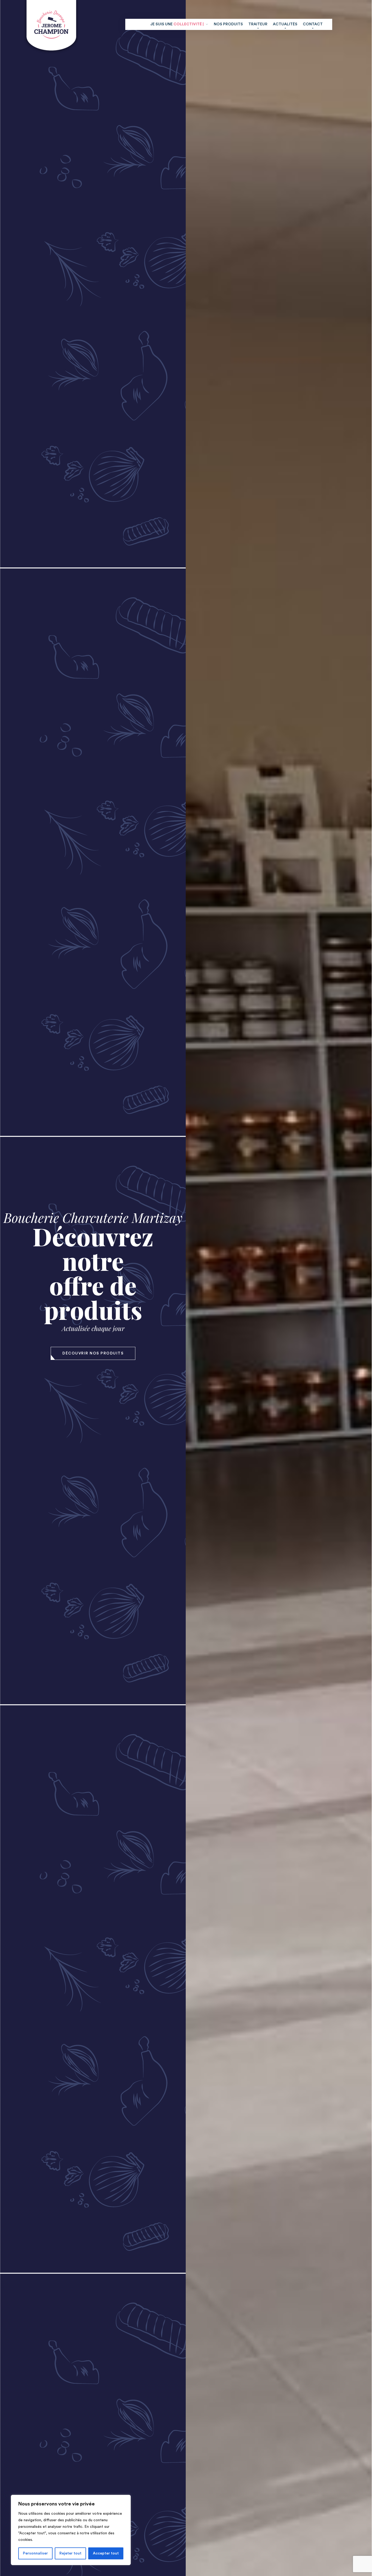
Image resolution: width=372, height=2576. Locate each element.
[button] (93, 1353)
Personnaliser (35, 2553)
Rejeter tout (70, 2553)
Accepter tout (106, 2553)
